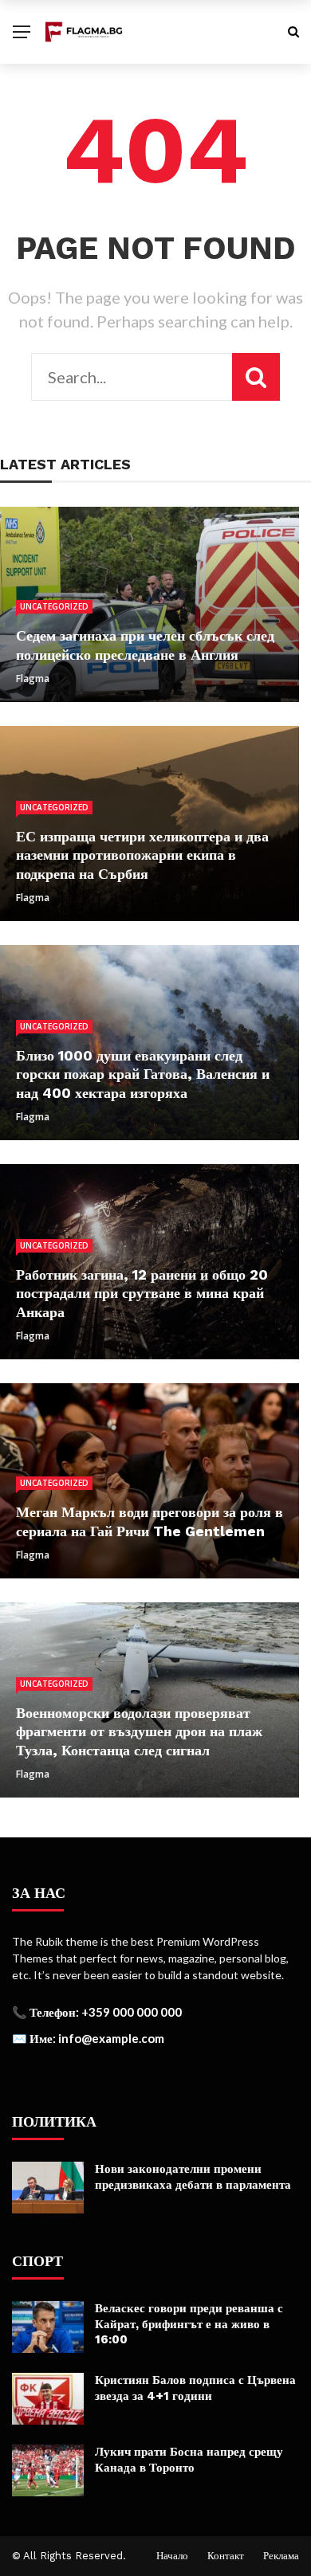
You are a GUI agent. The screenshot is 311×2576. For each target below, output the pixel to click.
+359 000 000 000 (132, 2012)
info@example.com (111, 2038)
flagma (33, 678)
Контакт (226, 2556)
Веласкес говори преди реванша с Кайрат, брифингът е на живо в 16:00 (189, 2324)
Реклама (281, 2556)
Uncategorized (54, 606)
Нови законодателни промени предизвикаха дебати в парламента (193, 2177)
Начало (172, 2556)
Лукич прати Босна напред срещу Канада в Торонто (189, 2460)
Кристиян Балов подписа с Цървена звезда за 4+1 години (195, 2388)
